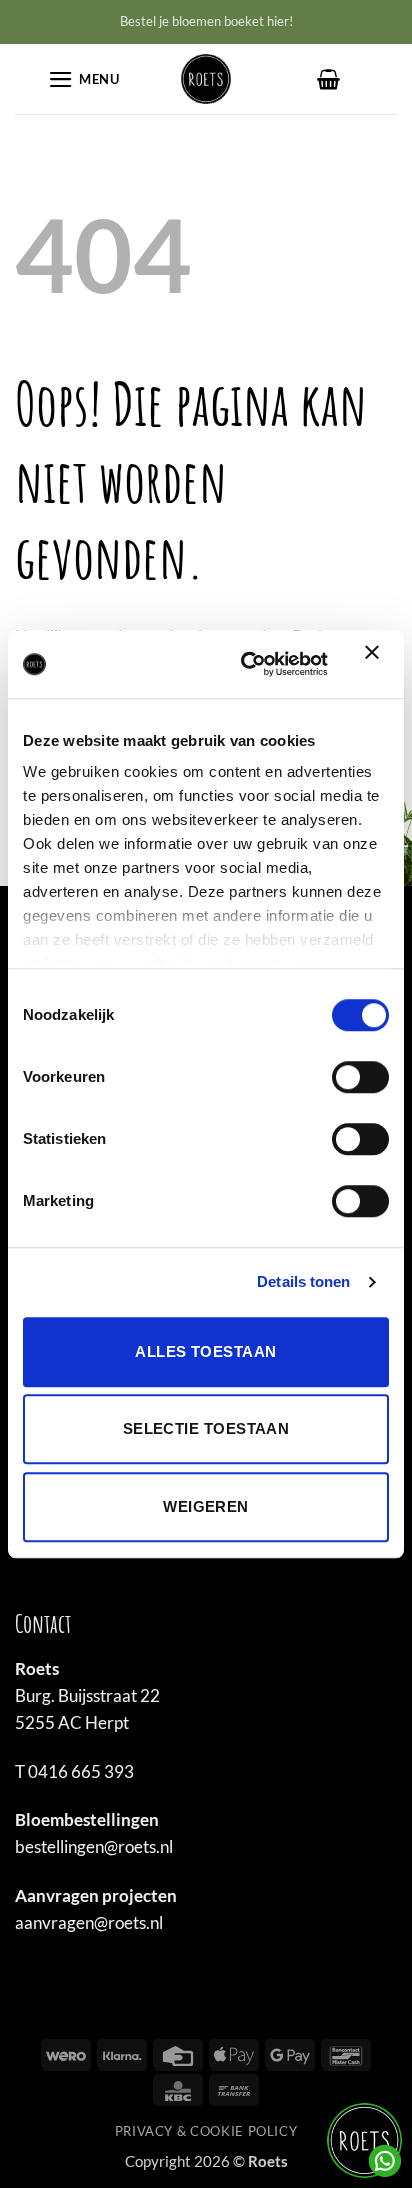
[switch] (360, 1077)
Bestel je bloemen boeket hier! (206, 21)
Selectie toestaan (206, 1428)
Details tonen (303, 1281)
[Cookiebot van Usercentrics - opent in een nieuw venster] (246, 664)
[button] (84, 79)
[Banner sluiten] (377, 664)
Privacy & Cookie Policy (206, 2131)
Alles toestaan (205, 1351)
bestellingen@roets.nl (94, 1846)
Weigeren (206, 1506)
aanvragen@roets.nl (89, 1922)
